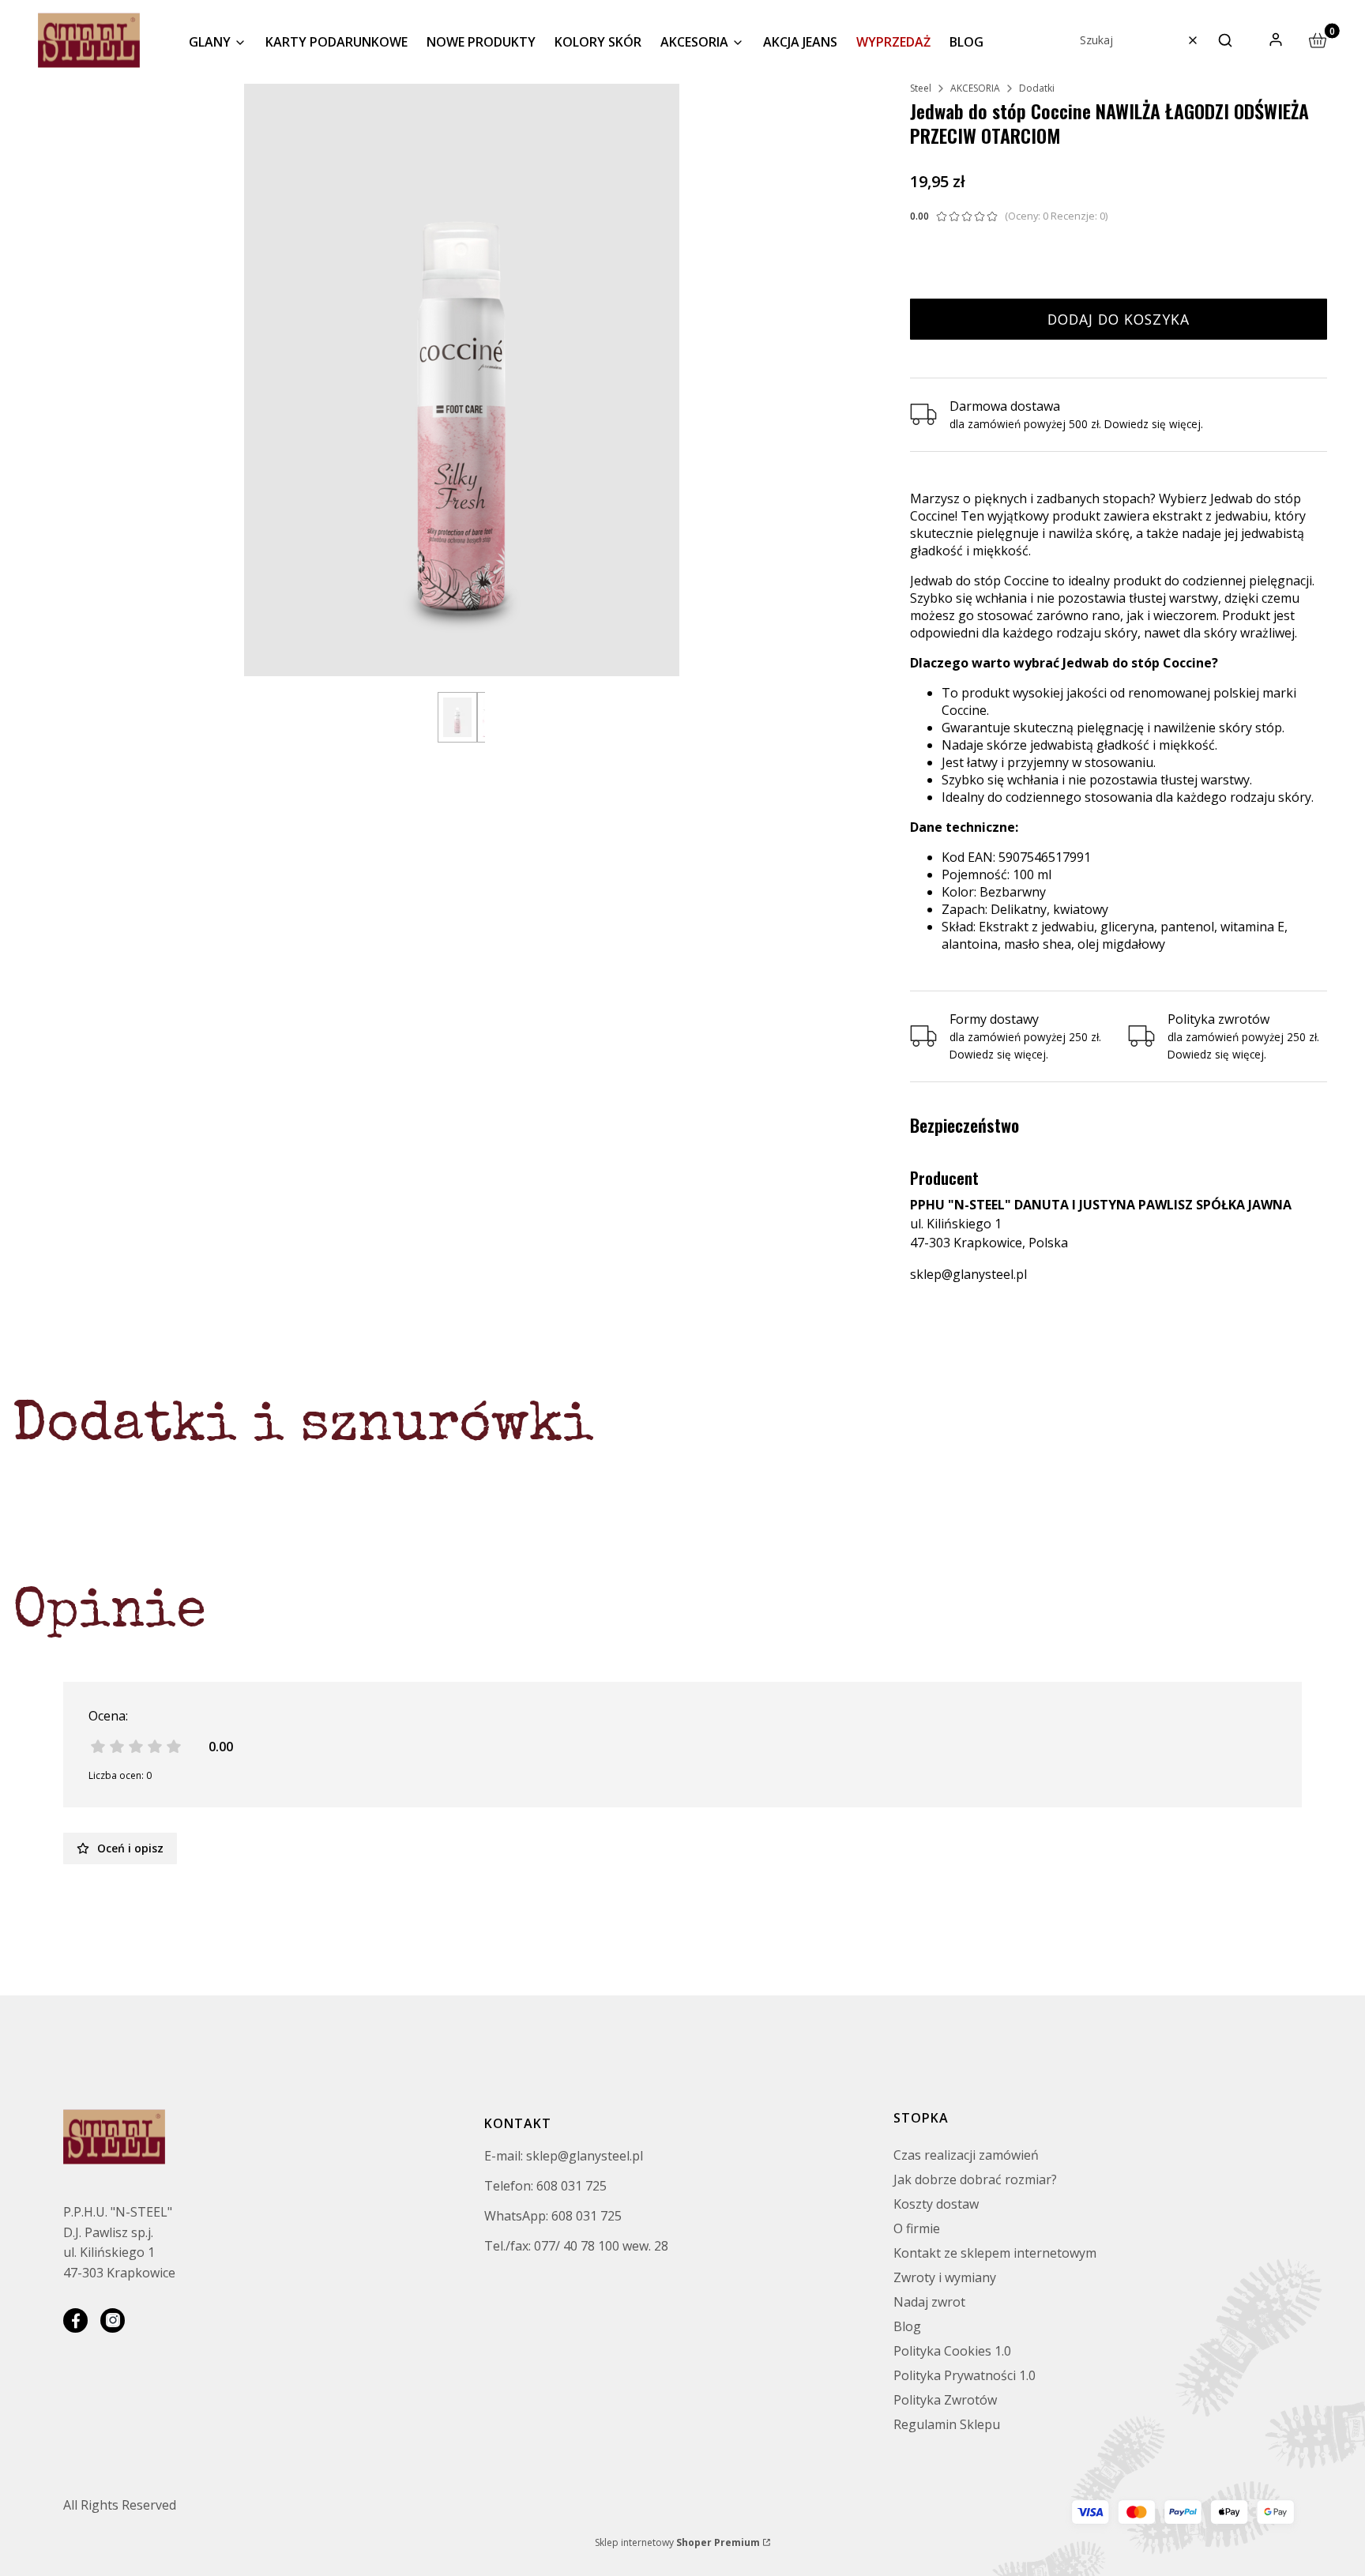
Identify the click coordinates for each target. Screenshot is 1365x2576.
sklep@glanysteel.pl (968, 1274)
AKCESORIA (975, 88)
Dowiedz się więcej (1153, 424)
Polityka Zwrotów (945, 2400)
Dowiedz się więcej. (999, 1054)
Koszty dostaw (936, 2204)
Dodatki (1037, 88)
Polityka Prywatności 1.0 (965, 2375)
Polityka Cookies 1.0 (952, 2351)
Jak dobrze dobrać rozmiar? (975, 2179)
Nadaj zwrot (929, 2302)
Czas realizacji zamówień (966, 2155)
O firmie (917, 2228)
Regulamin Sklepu (947, 2424)
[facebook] (75, 2320)
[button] (1225, 40)
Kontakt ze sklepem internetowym (995, 2253)
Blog (907, 2326)
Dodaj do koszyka (1119, 319)
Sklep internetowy (677, 2542)
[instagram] (113, 2320)
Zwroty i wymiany (945, 2277)
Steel (921, 88)
